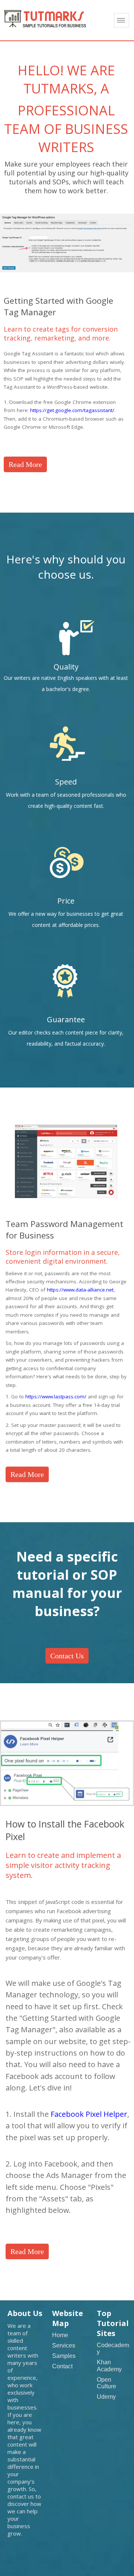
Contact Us (67, 1656)
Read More (25, 464)
